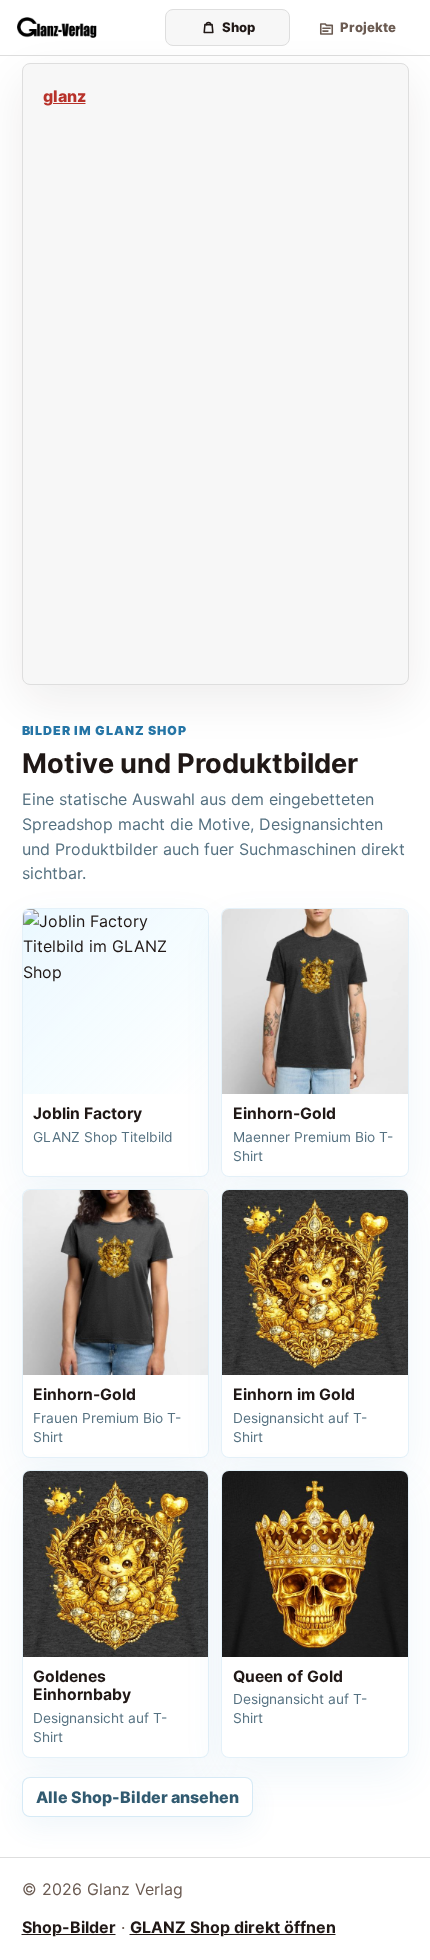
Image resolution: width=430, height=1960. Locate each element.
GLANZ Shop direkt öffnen (233, 1927)
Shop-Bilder (69, 1927)
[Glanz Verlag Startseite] (85, 28)
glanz (64, 96)
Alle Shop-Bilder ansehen (137, 1797)
